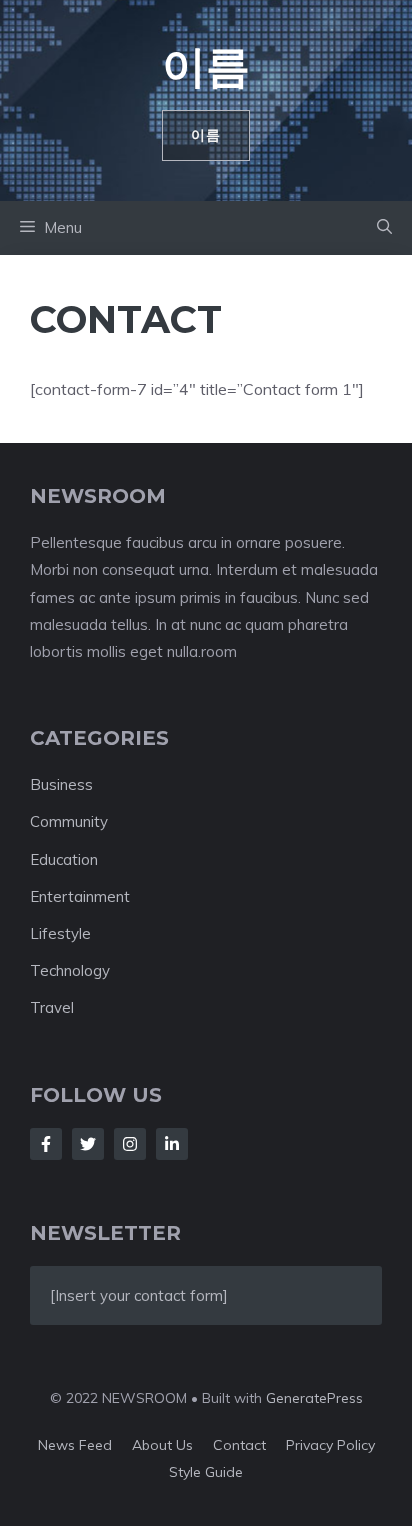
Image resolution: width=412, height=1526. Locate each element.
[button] (384, 228)
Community (69, 821)
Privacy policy (330, 1445)
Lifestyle (60, 933)
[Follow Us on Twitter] (88, 1144)
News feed (75, 1445)
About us (162, 1445)
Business (61, 784)
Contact (239, 1445)
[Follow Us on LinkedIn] (172, 1144)
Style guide (206, 1472)
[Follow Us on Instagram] (130, 1144)
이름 (206, 65)
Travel (52, 1007)
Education (64, 859)
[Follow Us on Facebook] (46, 1144)
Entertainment (80, 896)
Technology (70, 970)
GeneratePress (314, 1398)
